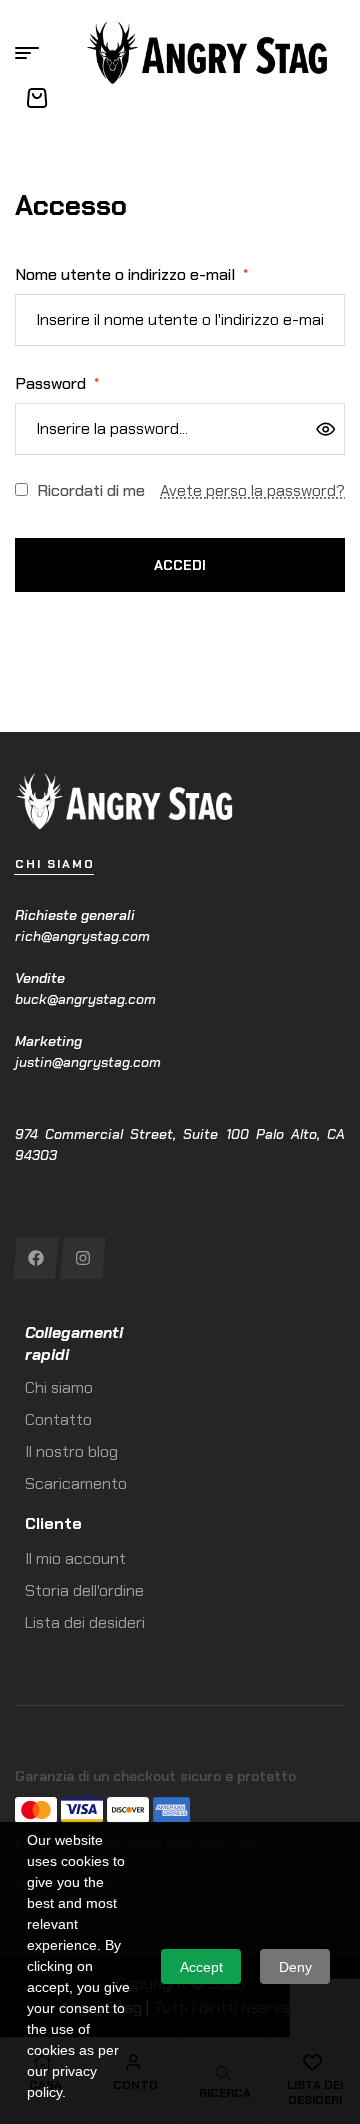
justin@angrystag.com (88, 1062)
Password (57, 383)
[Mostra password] (325, 429)
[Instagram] (82, 1258)
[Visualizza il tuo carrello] (37, 98)
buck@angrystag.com (85, 999)
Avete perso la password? (252, 490)
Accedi (180, 565)
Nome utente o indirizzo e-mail (131, 274)
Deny (295, 1967)
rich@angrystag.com (82, 936)
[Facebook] (35, 1258)
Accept (201, 1967)
